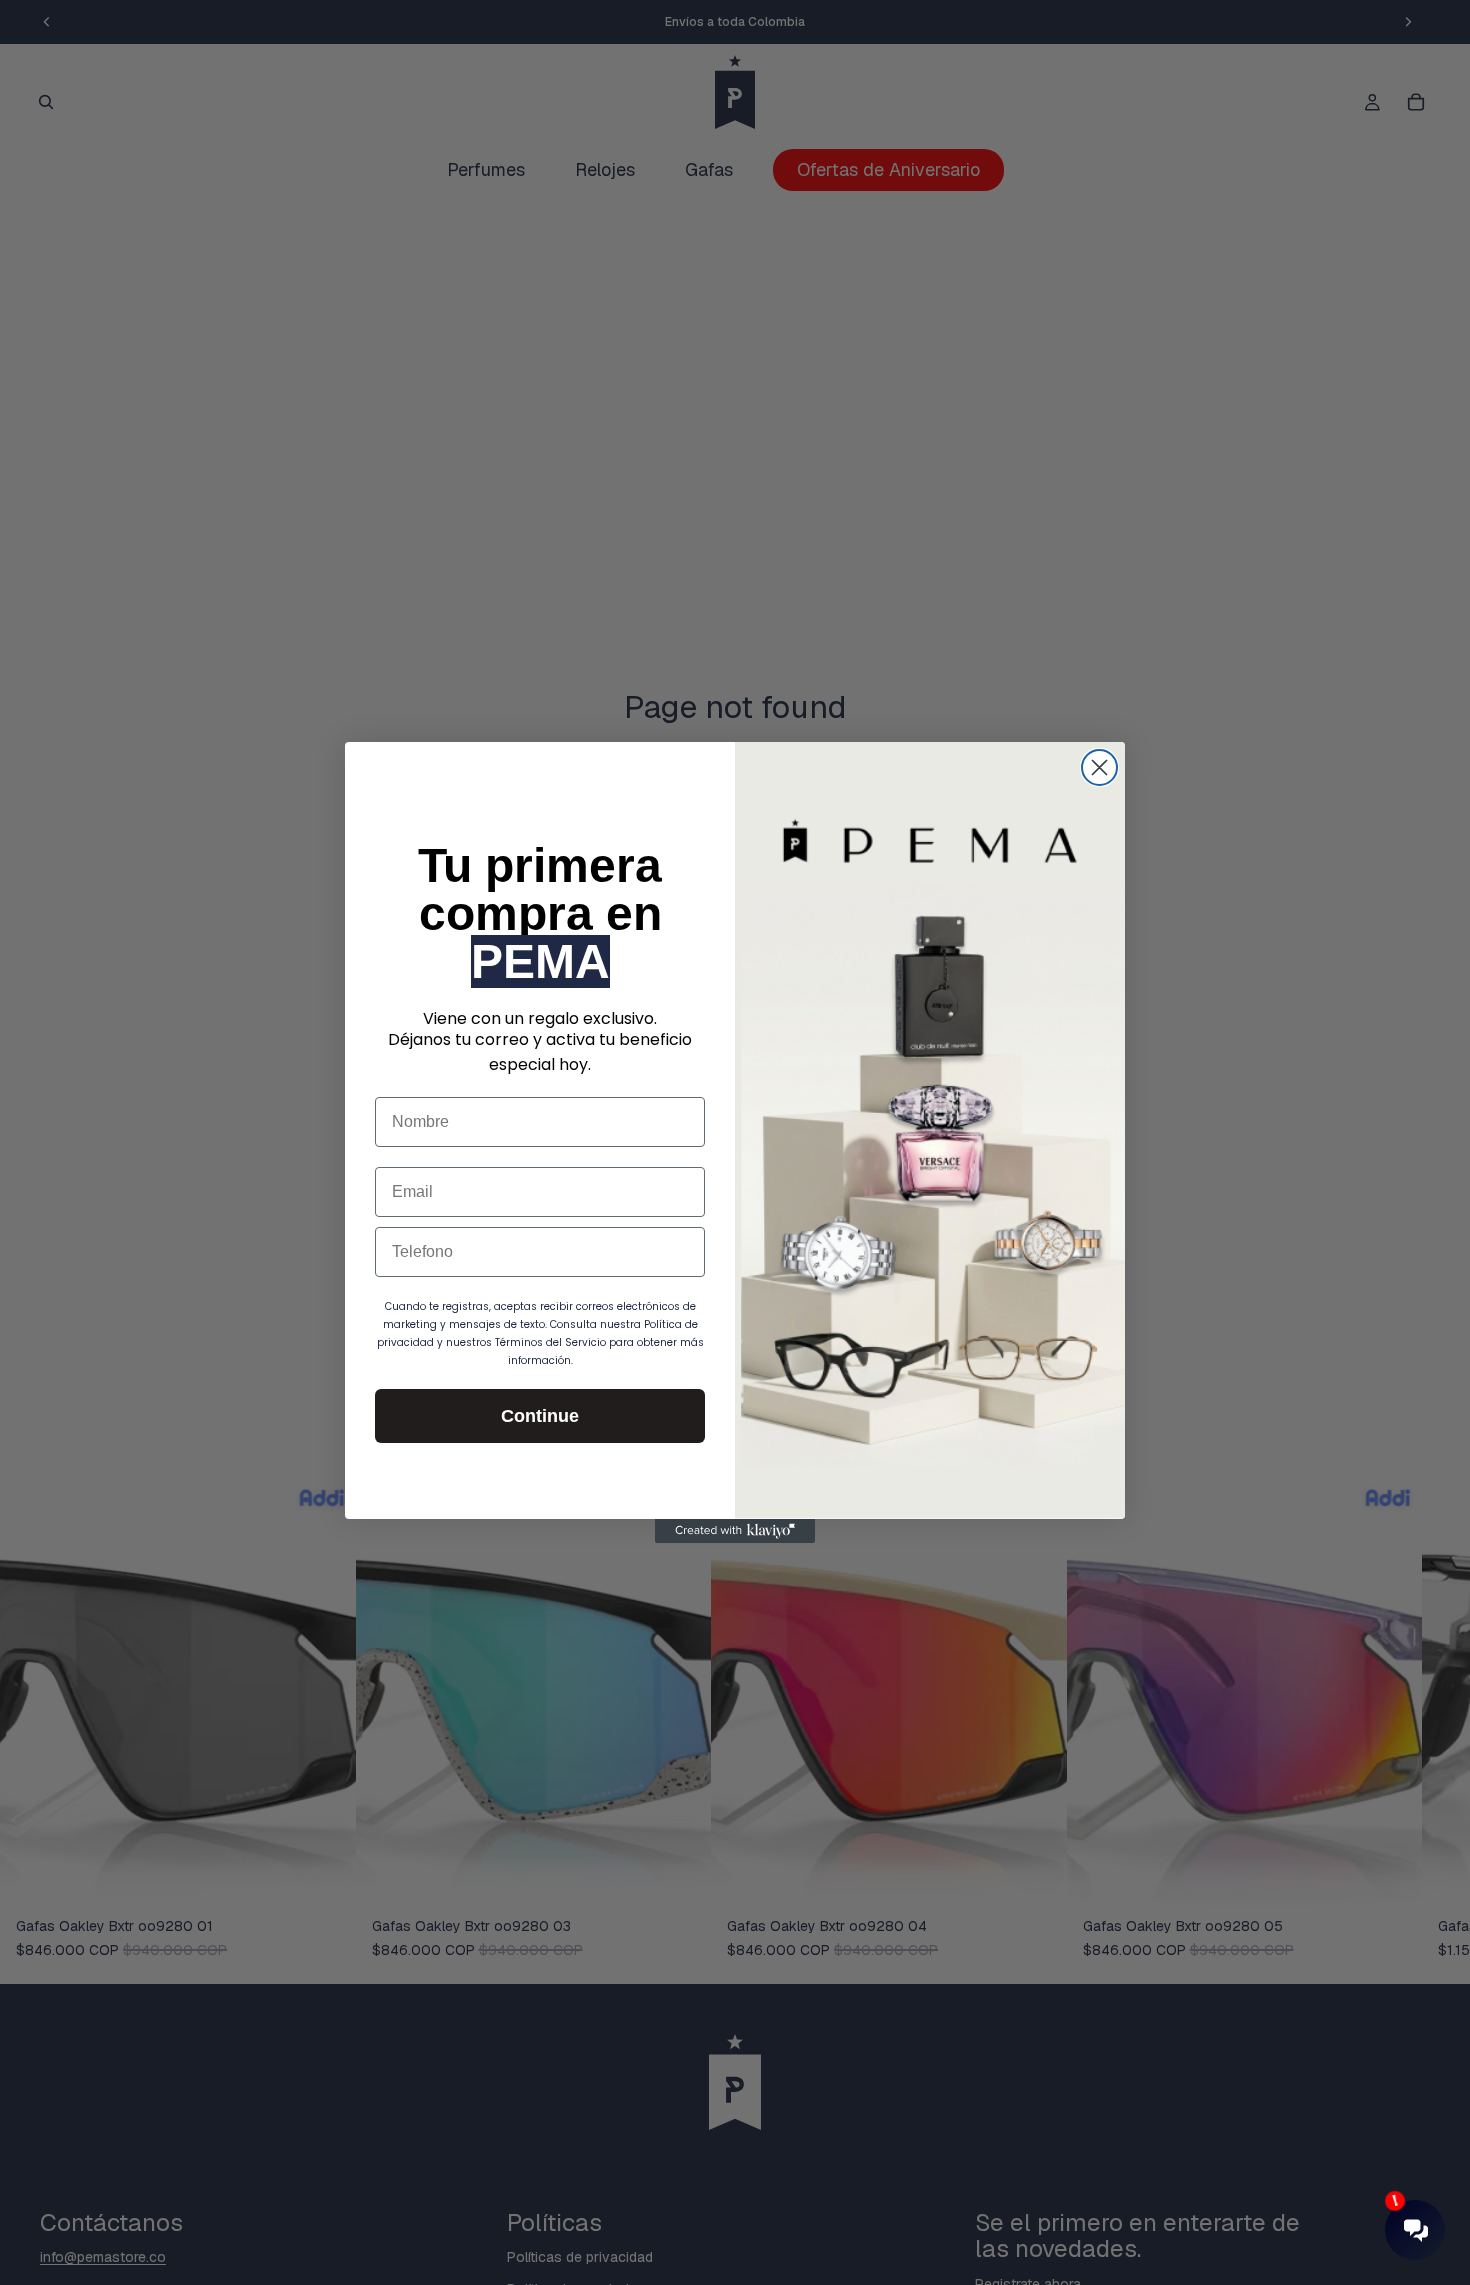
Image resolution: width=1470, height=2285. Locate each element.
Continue (540, 1416)
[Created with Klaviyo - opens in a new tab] (735, 1531)
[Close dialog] (1099, 767)
